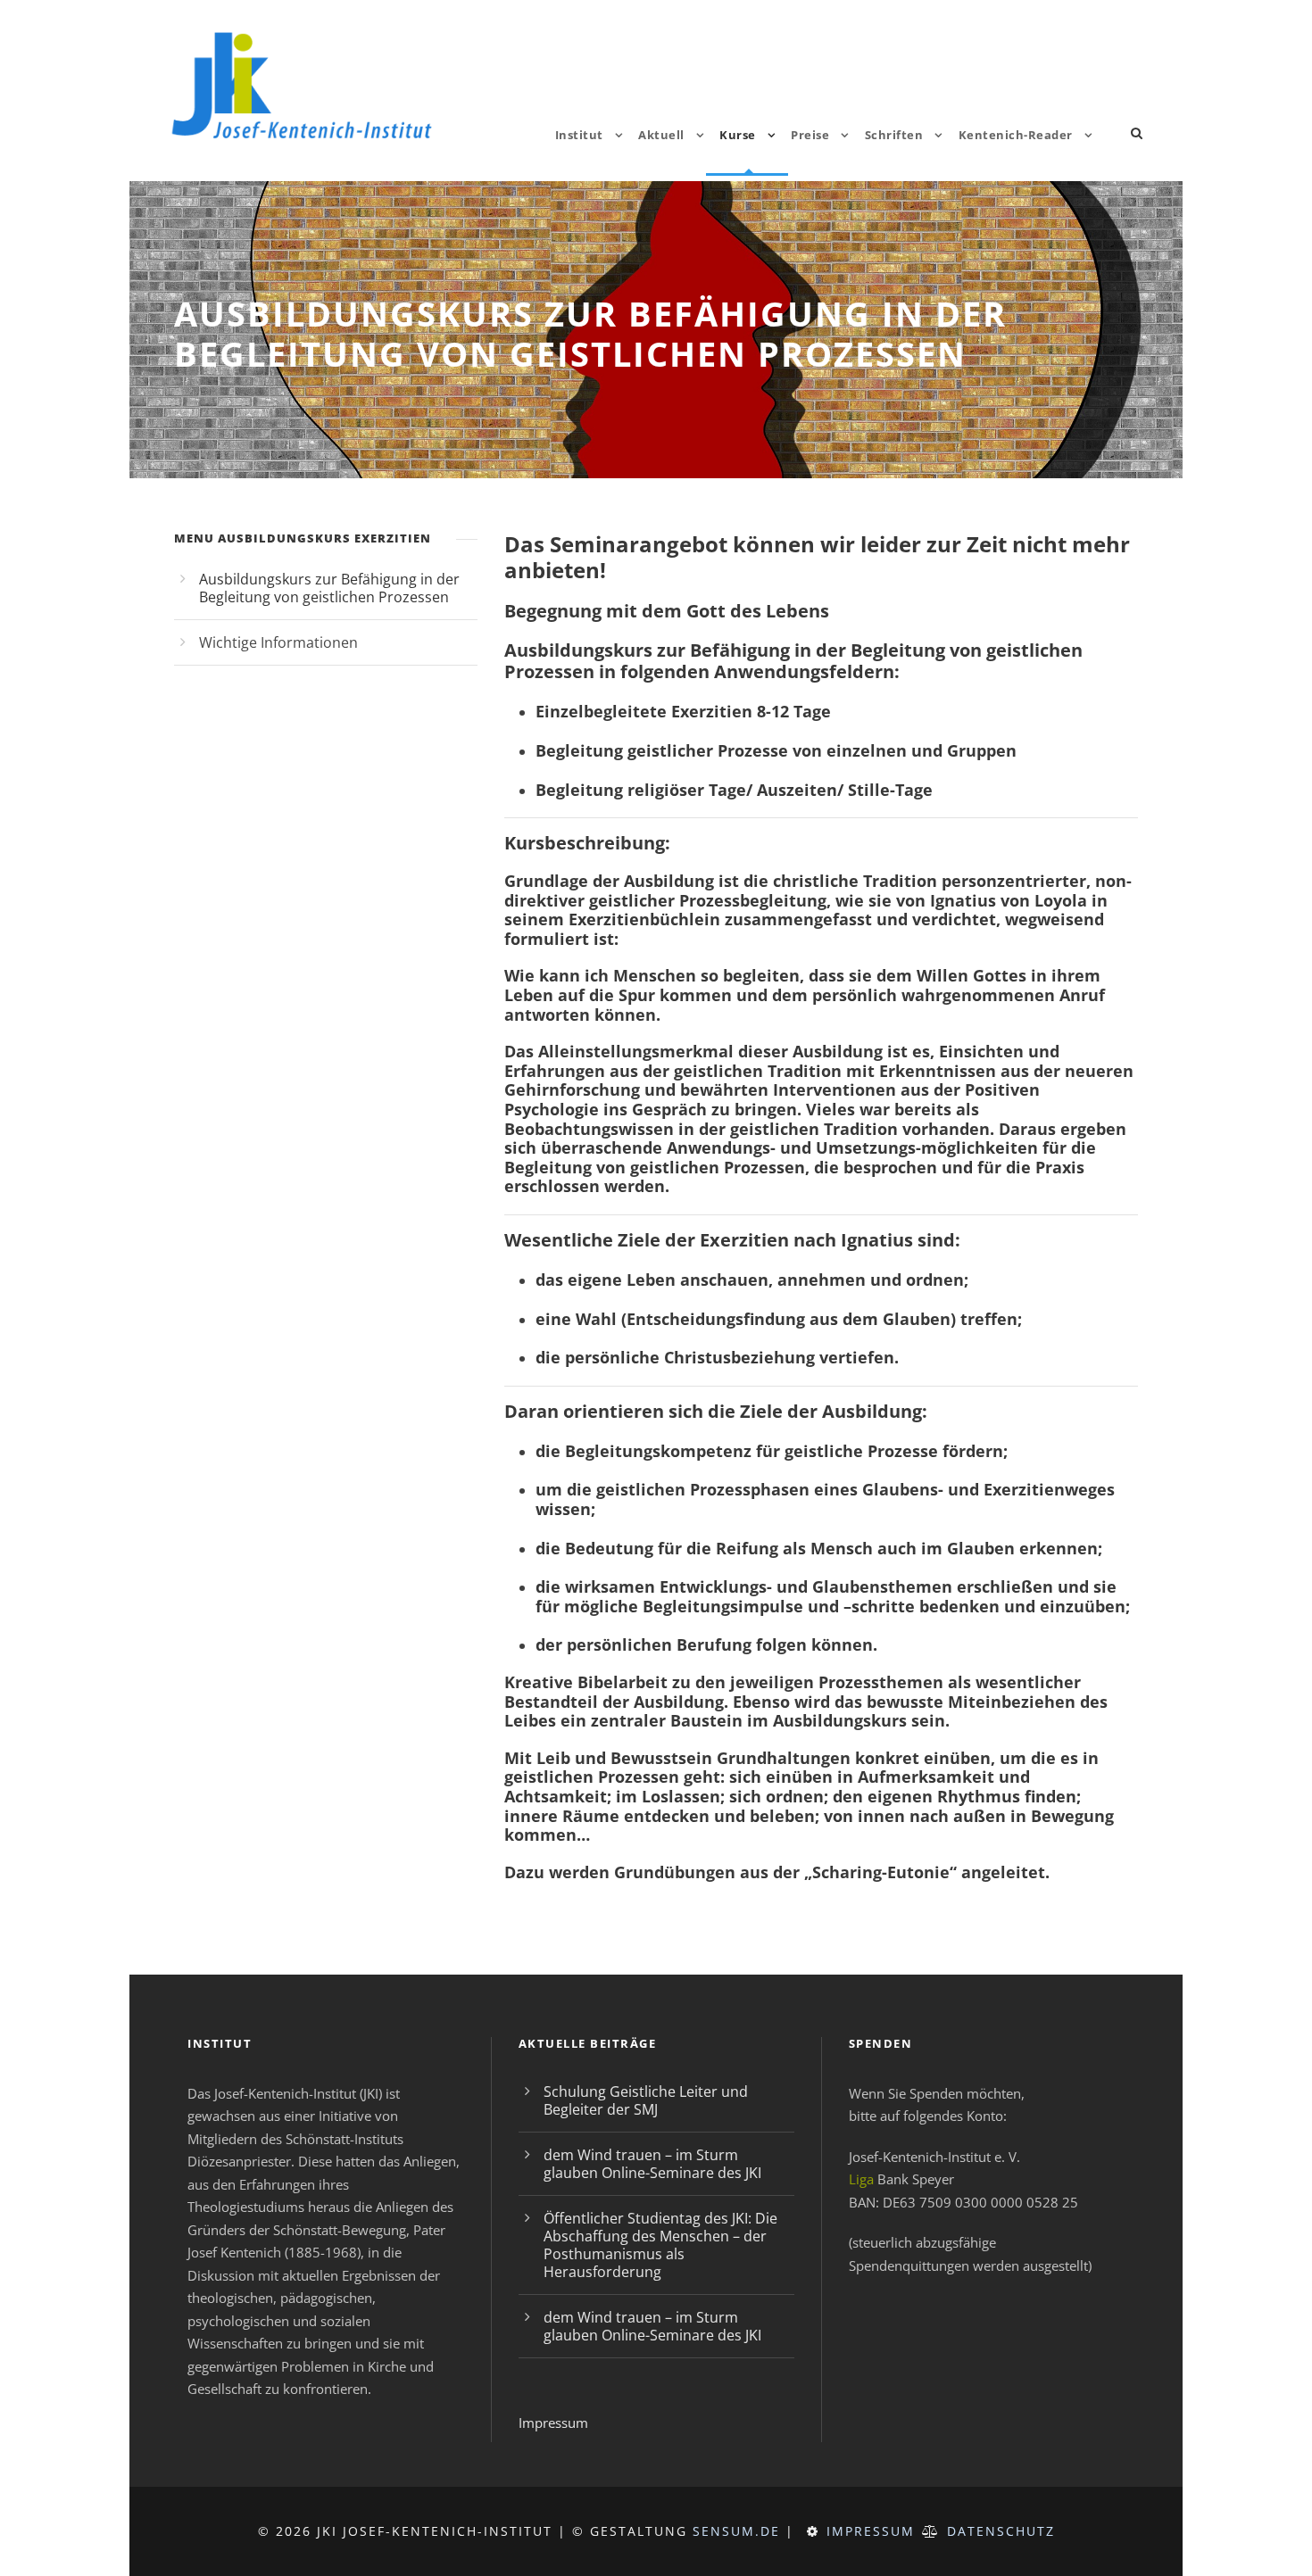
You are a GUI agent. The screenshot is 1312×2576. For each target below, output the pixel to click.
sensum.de (736, 2531)
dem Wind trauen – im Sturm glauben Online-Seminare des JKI (652, 2164)
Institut (579, 135)
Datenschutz (1001, 2531)
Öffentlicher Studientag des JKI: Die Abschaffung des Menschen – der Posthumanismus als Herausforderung (660, 2245)
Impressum (553, 2423)
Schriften (894, 135)
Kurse (738, 135)
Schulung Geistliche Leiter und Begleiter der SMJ (646, 2100)
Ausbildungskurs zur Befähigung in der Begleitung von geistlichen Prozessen (329, 588)
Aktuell (661, 135)
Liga (861, 2179)
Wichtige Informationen (278, 642)
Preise (810, 135)
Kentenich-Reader (1016, 135)
